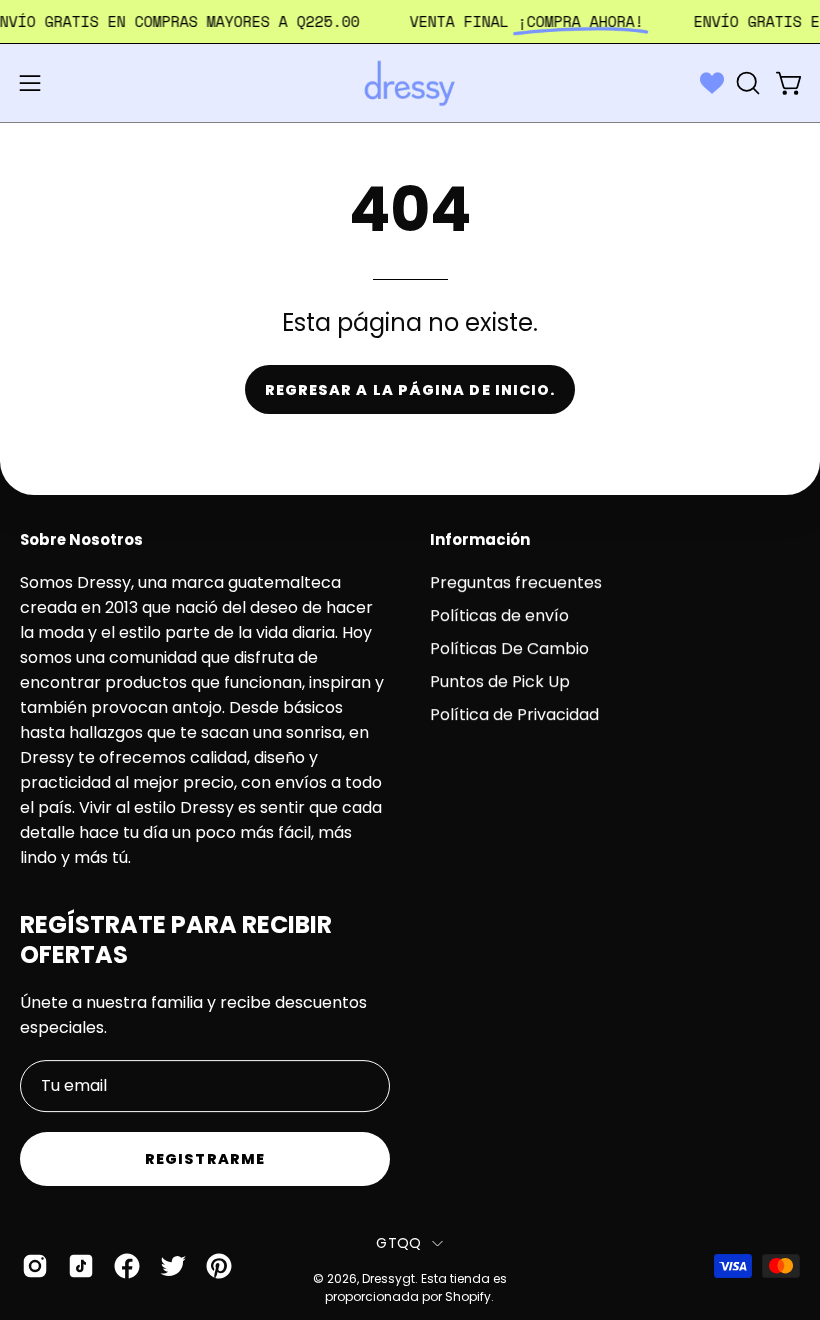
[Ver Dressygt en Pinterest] (219, 1266)
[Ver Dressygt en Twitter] (173, 1266)
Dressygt (388, 1278)
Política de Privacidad (514, 714)
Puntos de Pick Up (500, 681)
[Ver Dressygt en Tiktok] (81, 1266)
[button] (746, 83)
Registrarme (205, 1159)
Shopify (468, 1297)
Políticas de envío (499, 615)
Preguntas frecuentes (516, 582)
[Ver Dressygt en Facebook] (127, 1266)
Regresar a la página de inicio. (410, 390)
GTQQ (398, 1243)
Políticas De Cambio (509, 648)
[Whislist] (712, 83)
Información (480, 540)
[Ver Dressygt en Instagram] (35, 1266)
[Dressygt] (410, 83)
